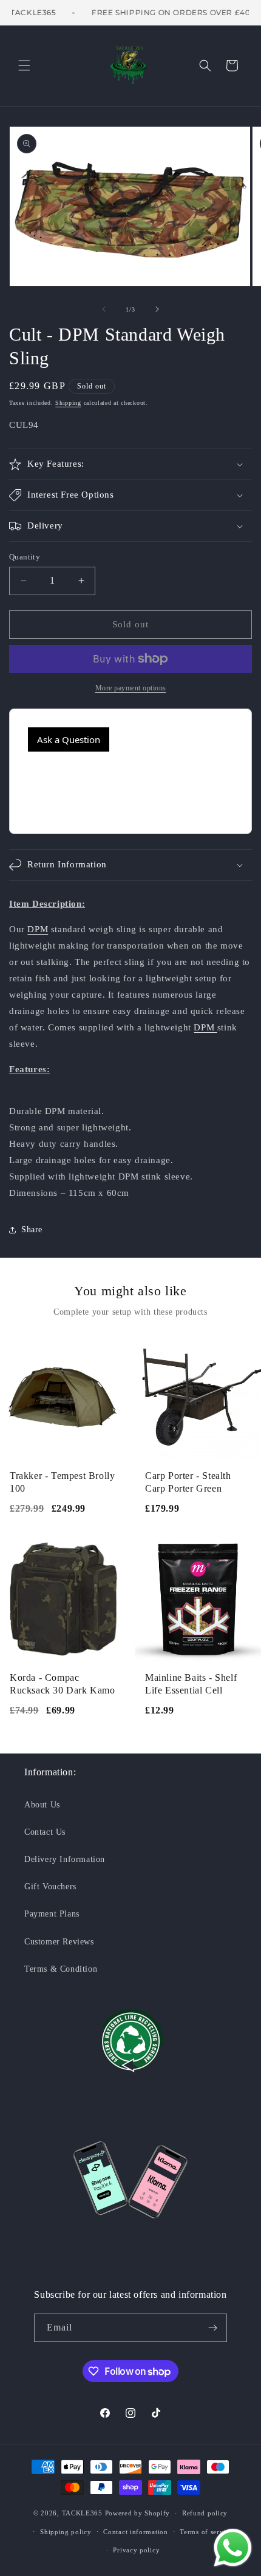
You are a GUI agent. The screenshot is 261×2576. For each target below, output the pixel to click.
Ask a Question (69, 739)
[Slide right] (157, 309)
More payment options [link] (131, 688)
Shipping (68, 403)
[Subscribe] (213, 2328)
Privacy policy (136, 2550)
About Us (42, 1805)
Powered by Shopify (138, 2513)
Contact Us (45, 1832)
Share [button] (32, 1230)
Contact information (135, 2532)
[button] (24, 65)
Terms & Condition (61, 1969)
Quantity (25, 557)
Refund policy (205, 2513)
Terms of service (206, 2532)
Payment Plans (52, 1914)
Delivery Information (65, 1859)
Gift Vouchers (50, 1887)
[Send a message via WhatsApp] (233, 2548)
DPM (38, 929)
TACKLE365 (82, 2513)
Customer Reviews (59, 1942)
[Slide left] (104, 309)
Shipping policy (66, 2532)
